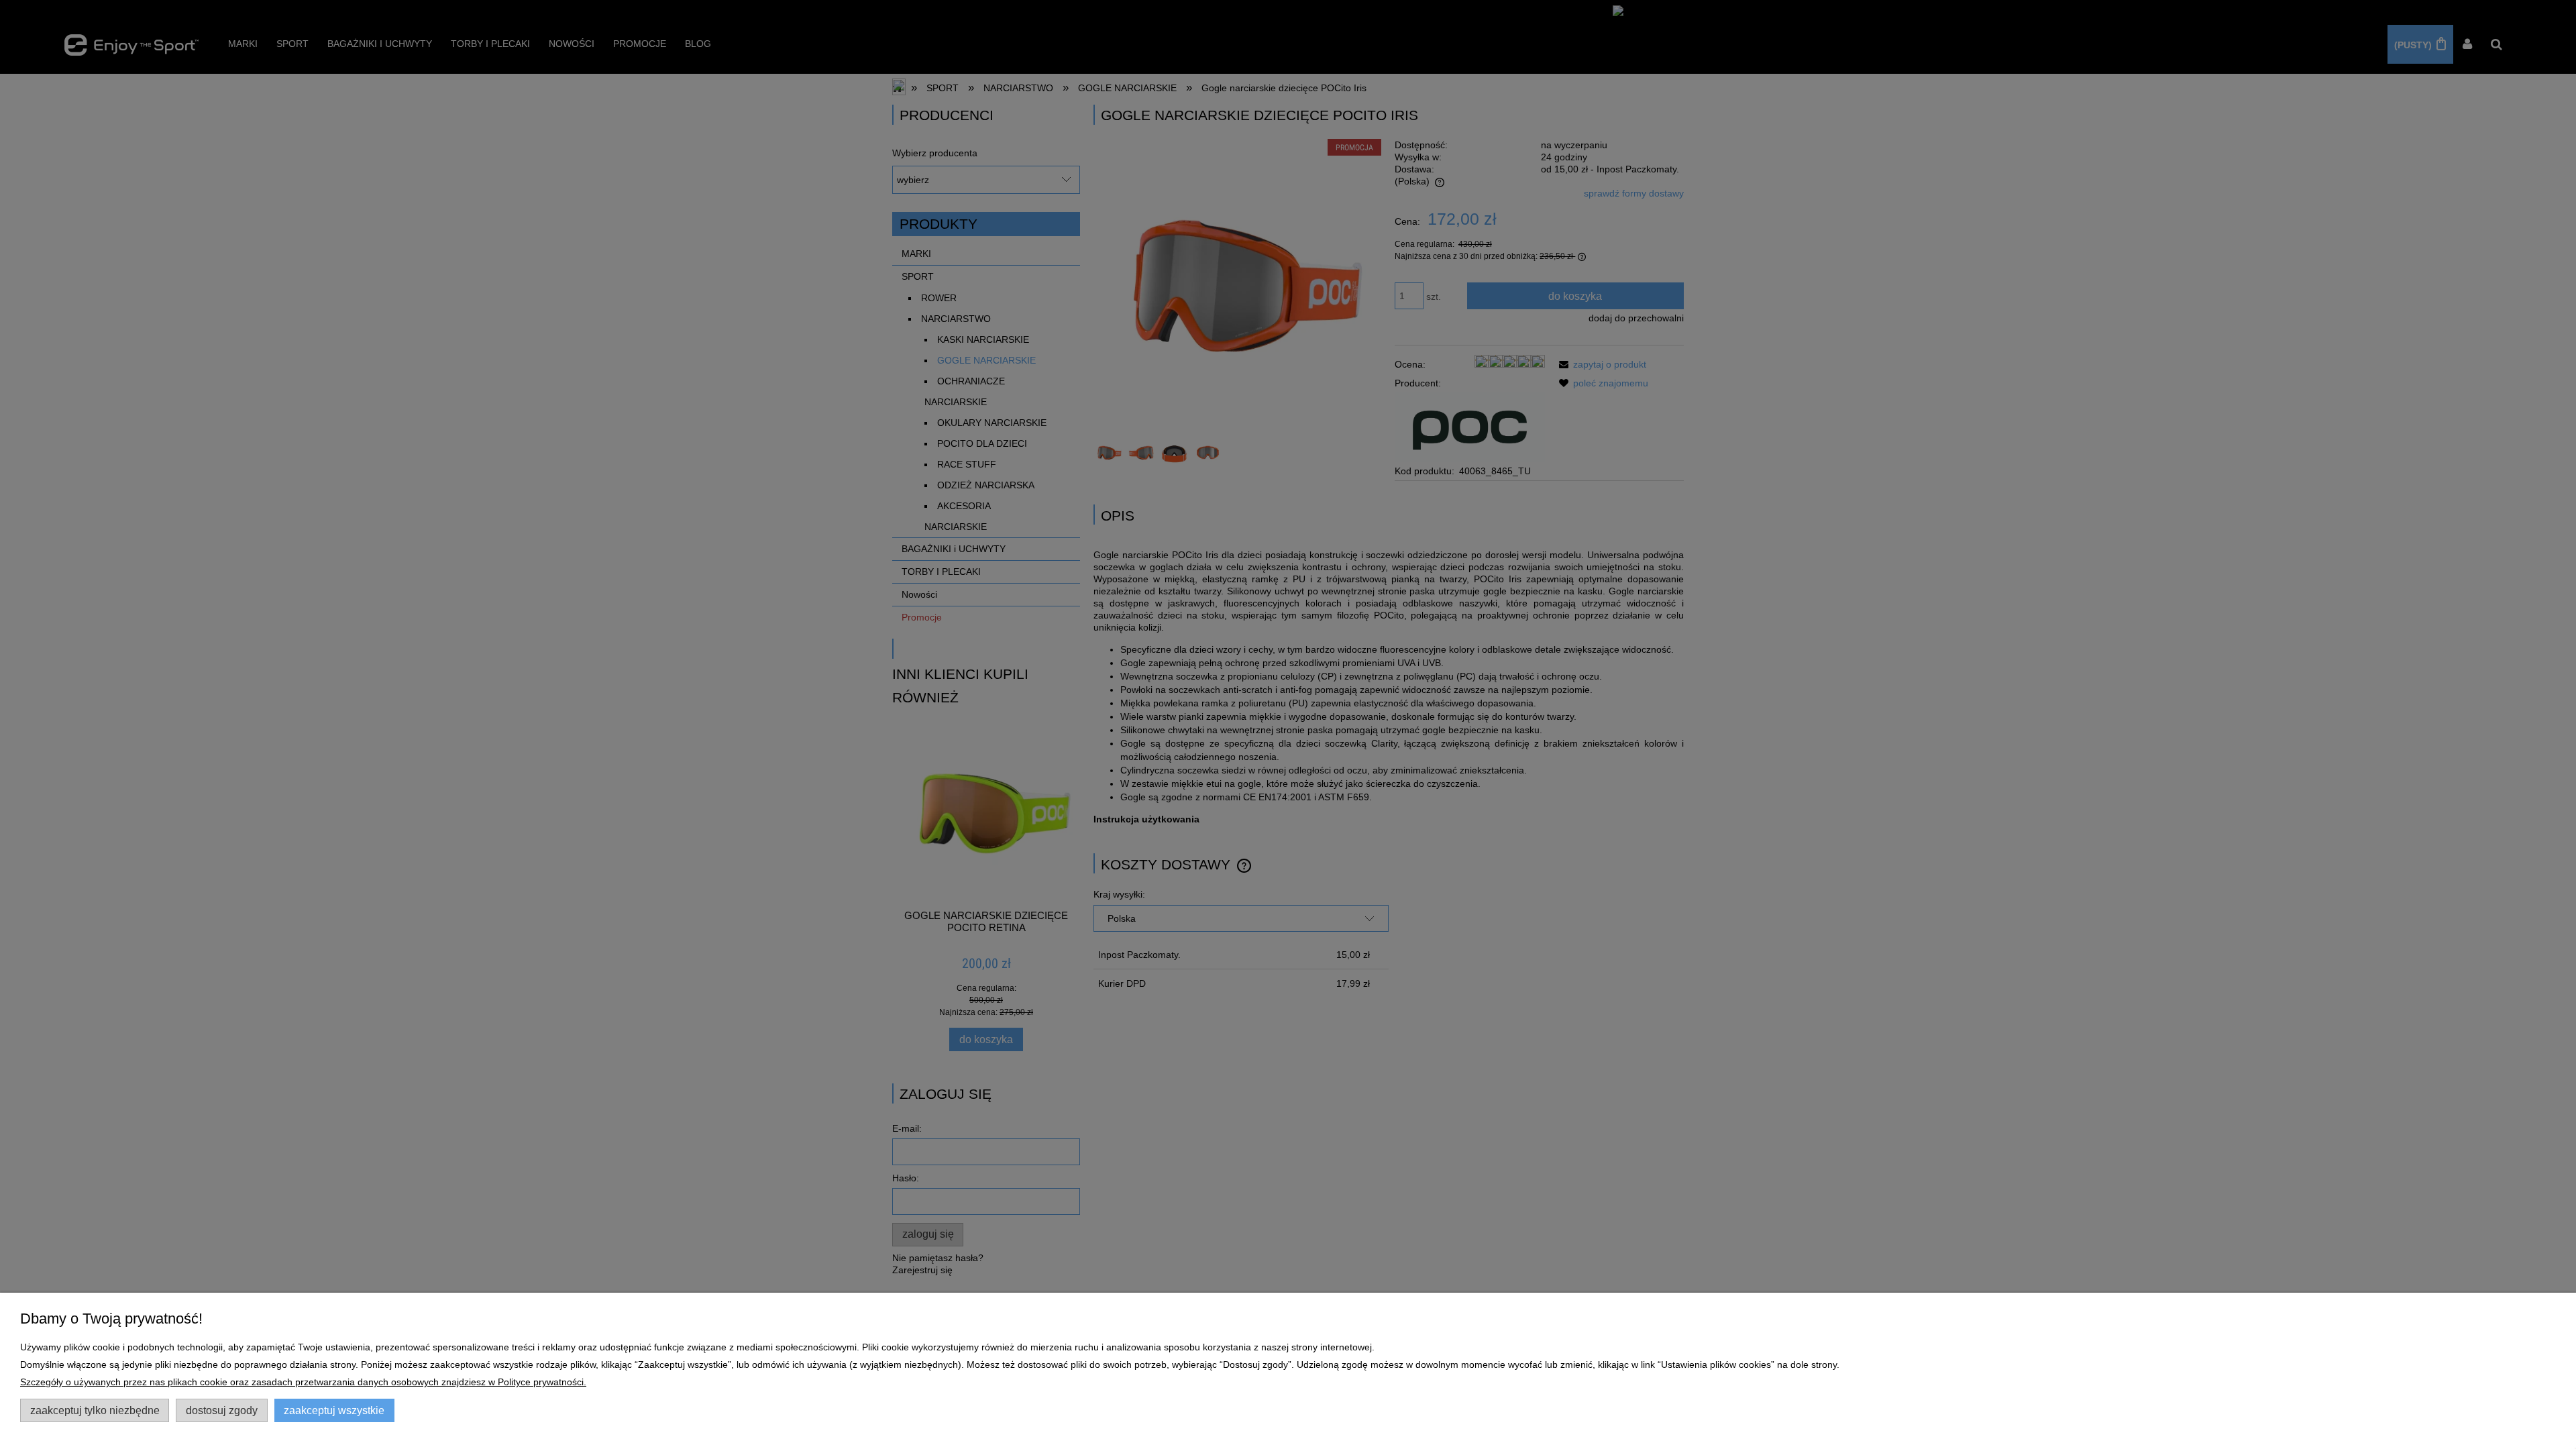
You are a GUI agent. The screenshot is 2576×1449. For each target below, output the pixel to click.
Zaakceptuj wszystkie (334, 1410)
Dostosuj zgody (222, 1410)
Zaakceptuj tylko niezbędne (95, 1410)
